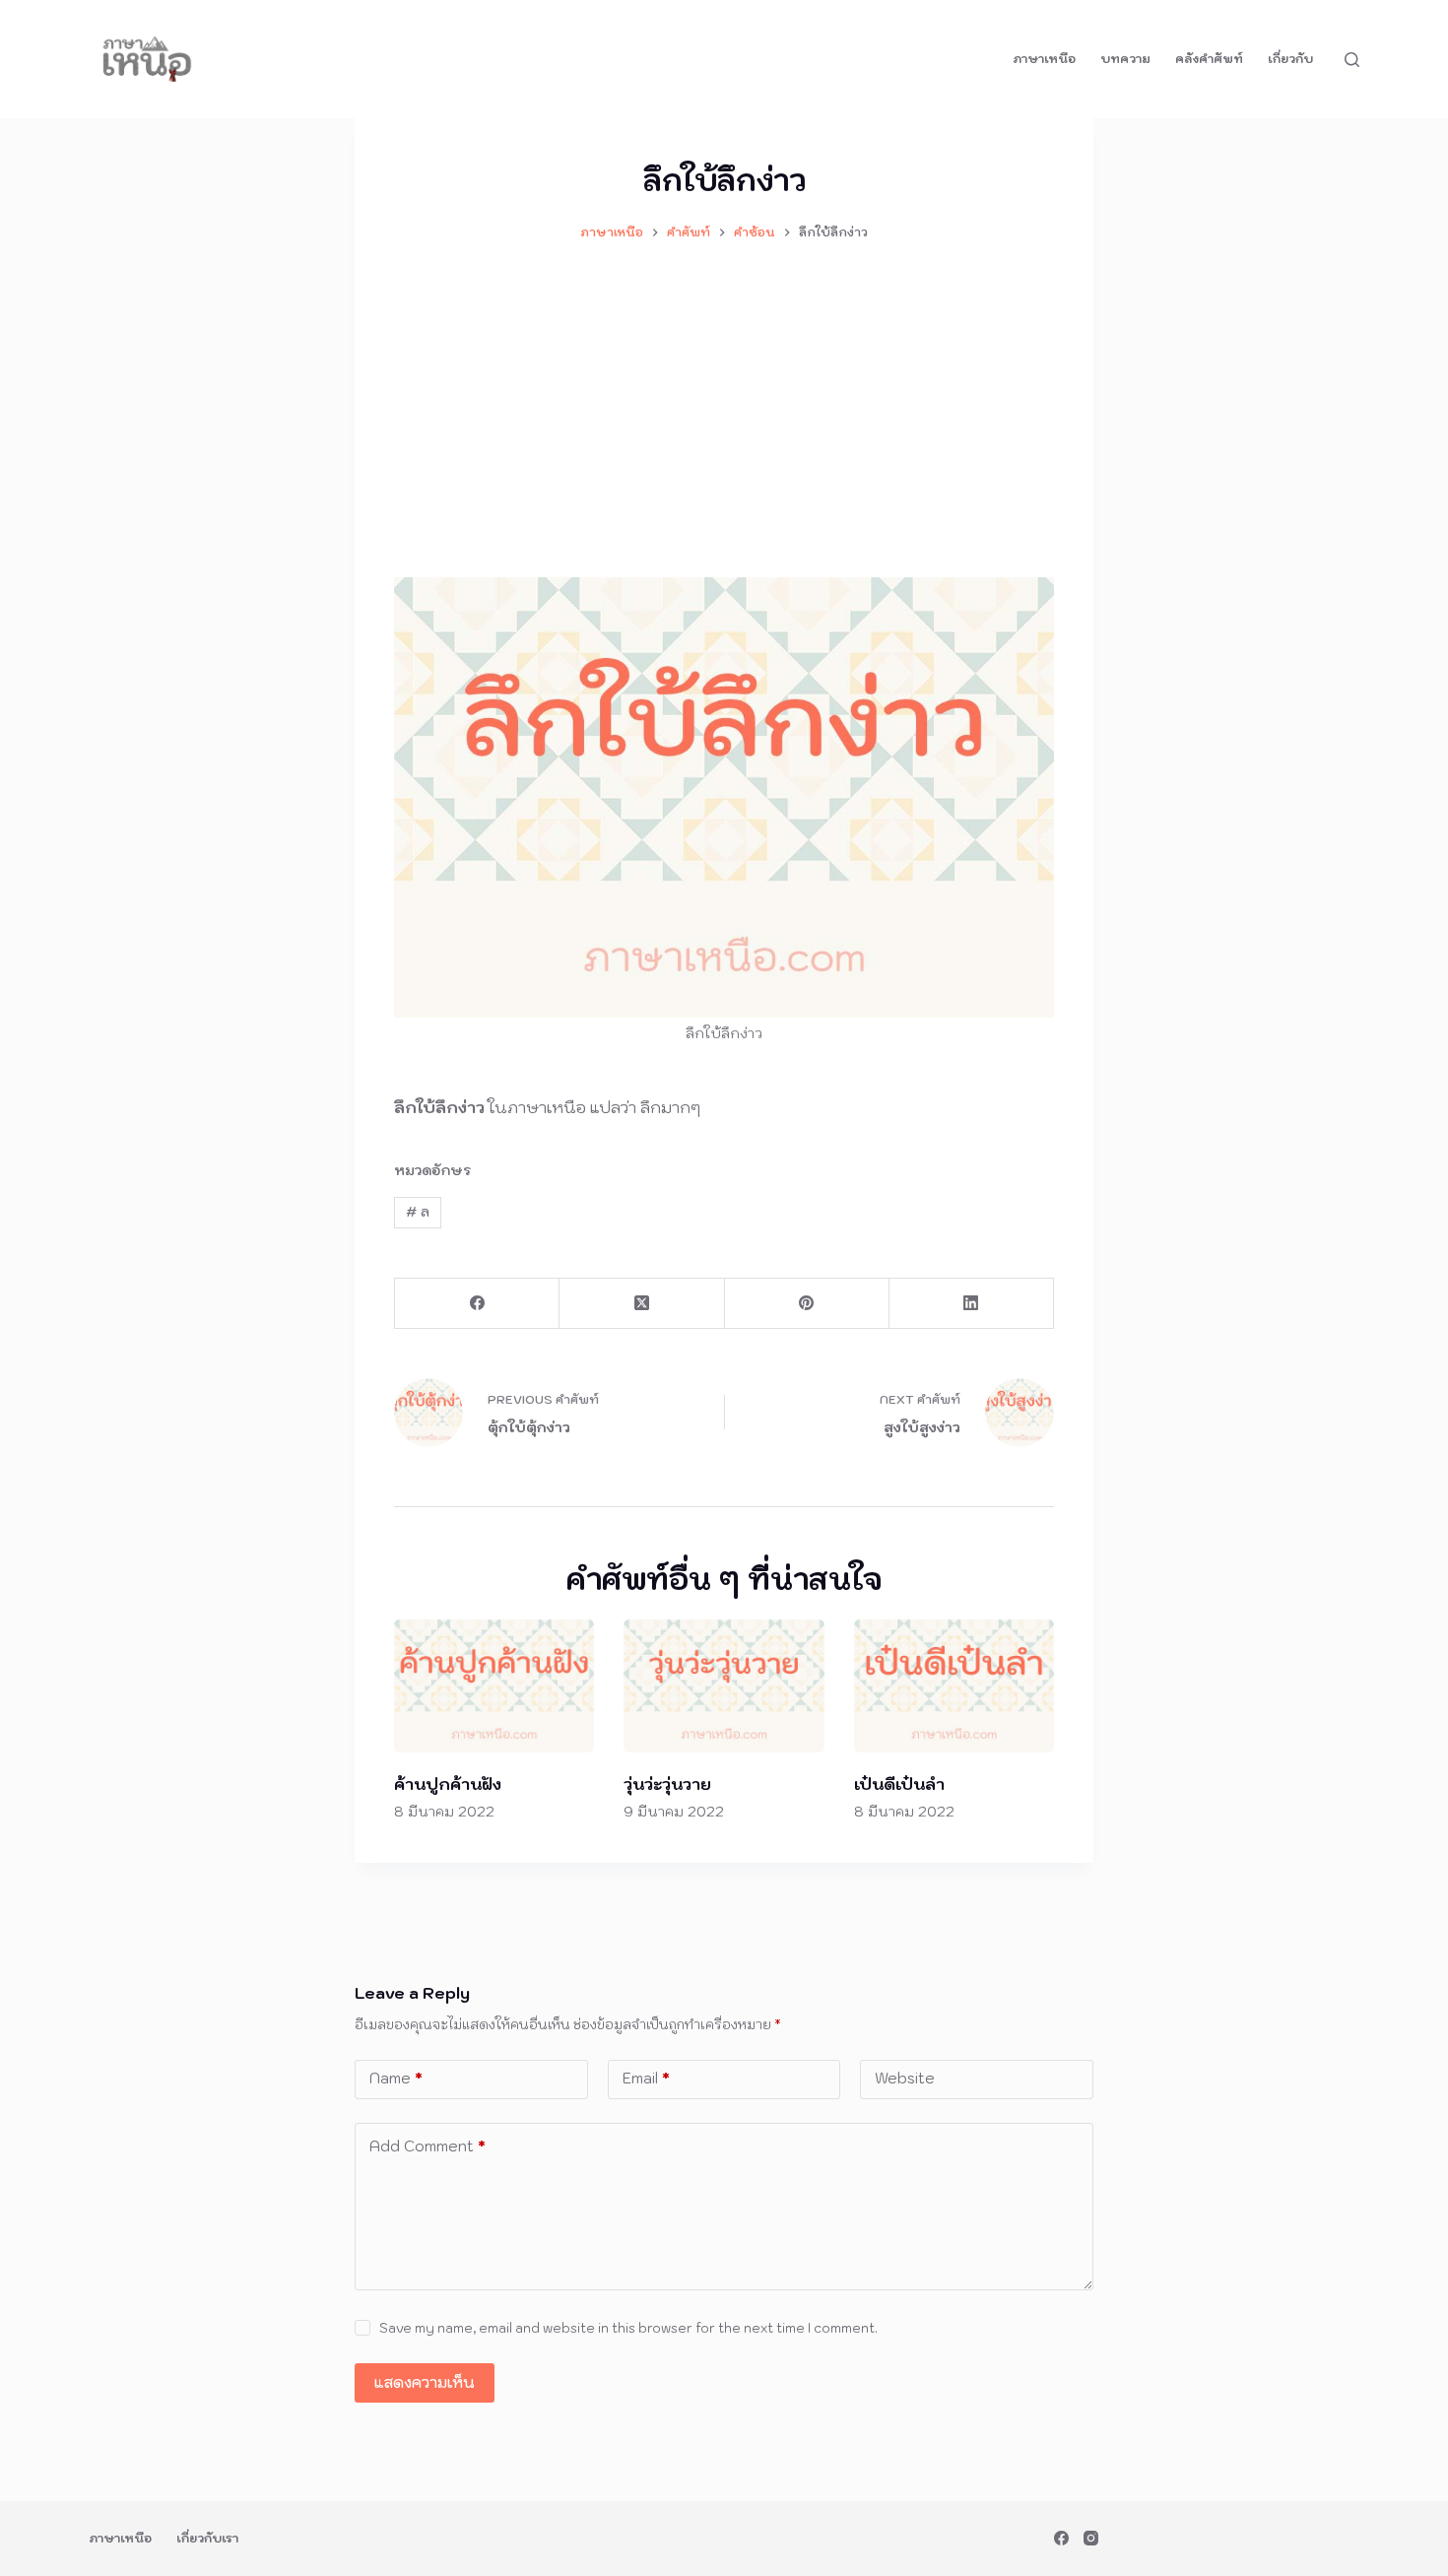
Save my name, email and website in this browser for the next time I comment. (628, 2328)
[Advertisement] (724, 400)
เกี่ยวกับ (1290, 59)
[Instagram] (1091, 2538)
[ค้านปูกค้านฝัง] (494, 1686)
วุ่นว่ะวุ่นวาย (667, 1784)
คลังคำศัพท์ (1209, 59)
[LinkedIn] (972, 1304)
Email (646, 2078)
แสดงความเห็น (425, 2382)
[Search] (1352, 60)
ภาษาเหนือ (1044, 59)
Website (905, 2078)
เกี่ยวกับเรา (207, 2538)
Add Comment (428, 2146)
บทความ (1125, 59)
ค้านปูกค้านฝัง (448, 1784)
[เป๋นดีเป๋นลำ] (954, 1686)
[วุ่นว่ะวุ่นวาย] (724, 1686)
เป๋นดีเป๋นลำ (899, 1784)
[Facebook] (477, 1304)
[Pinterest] (807, 1304)
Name (396, 2078)
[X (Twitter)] (642, 1304)
